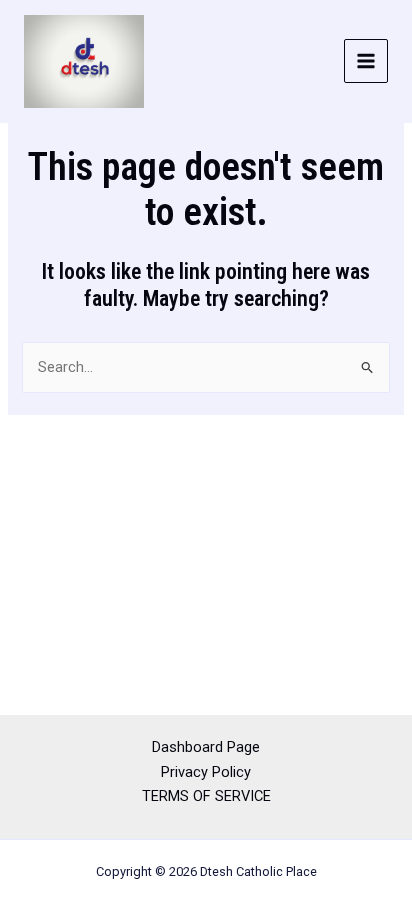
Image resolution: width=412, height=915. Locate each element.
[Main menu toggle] (366, 61)
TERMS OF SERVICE (206, 796)
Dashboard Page (206, 747)
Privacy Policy (206, 772)
